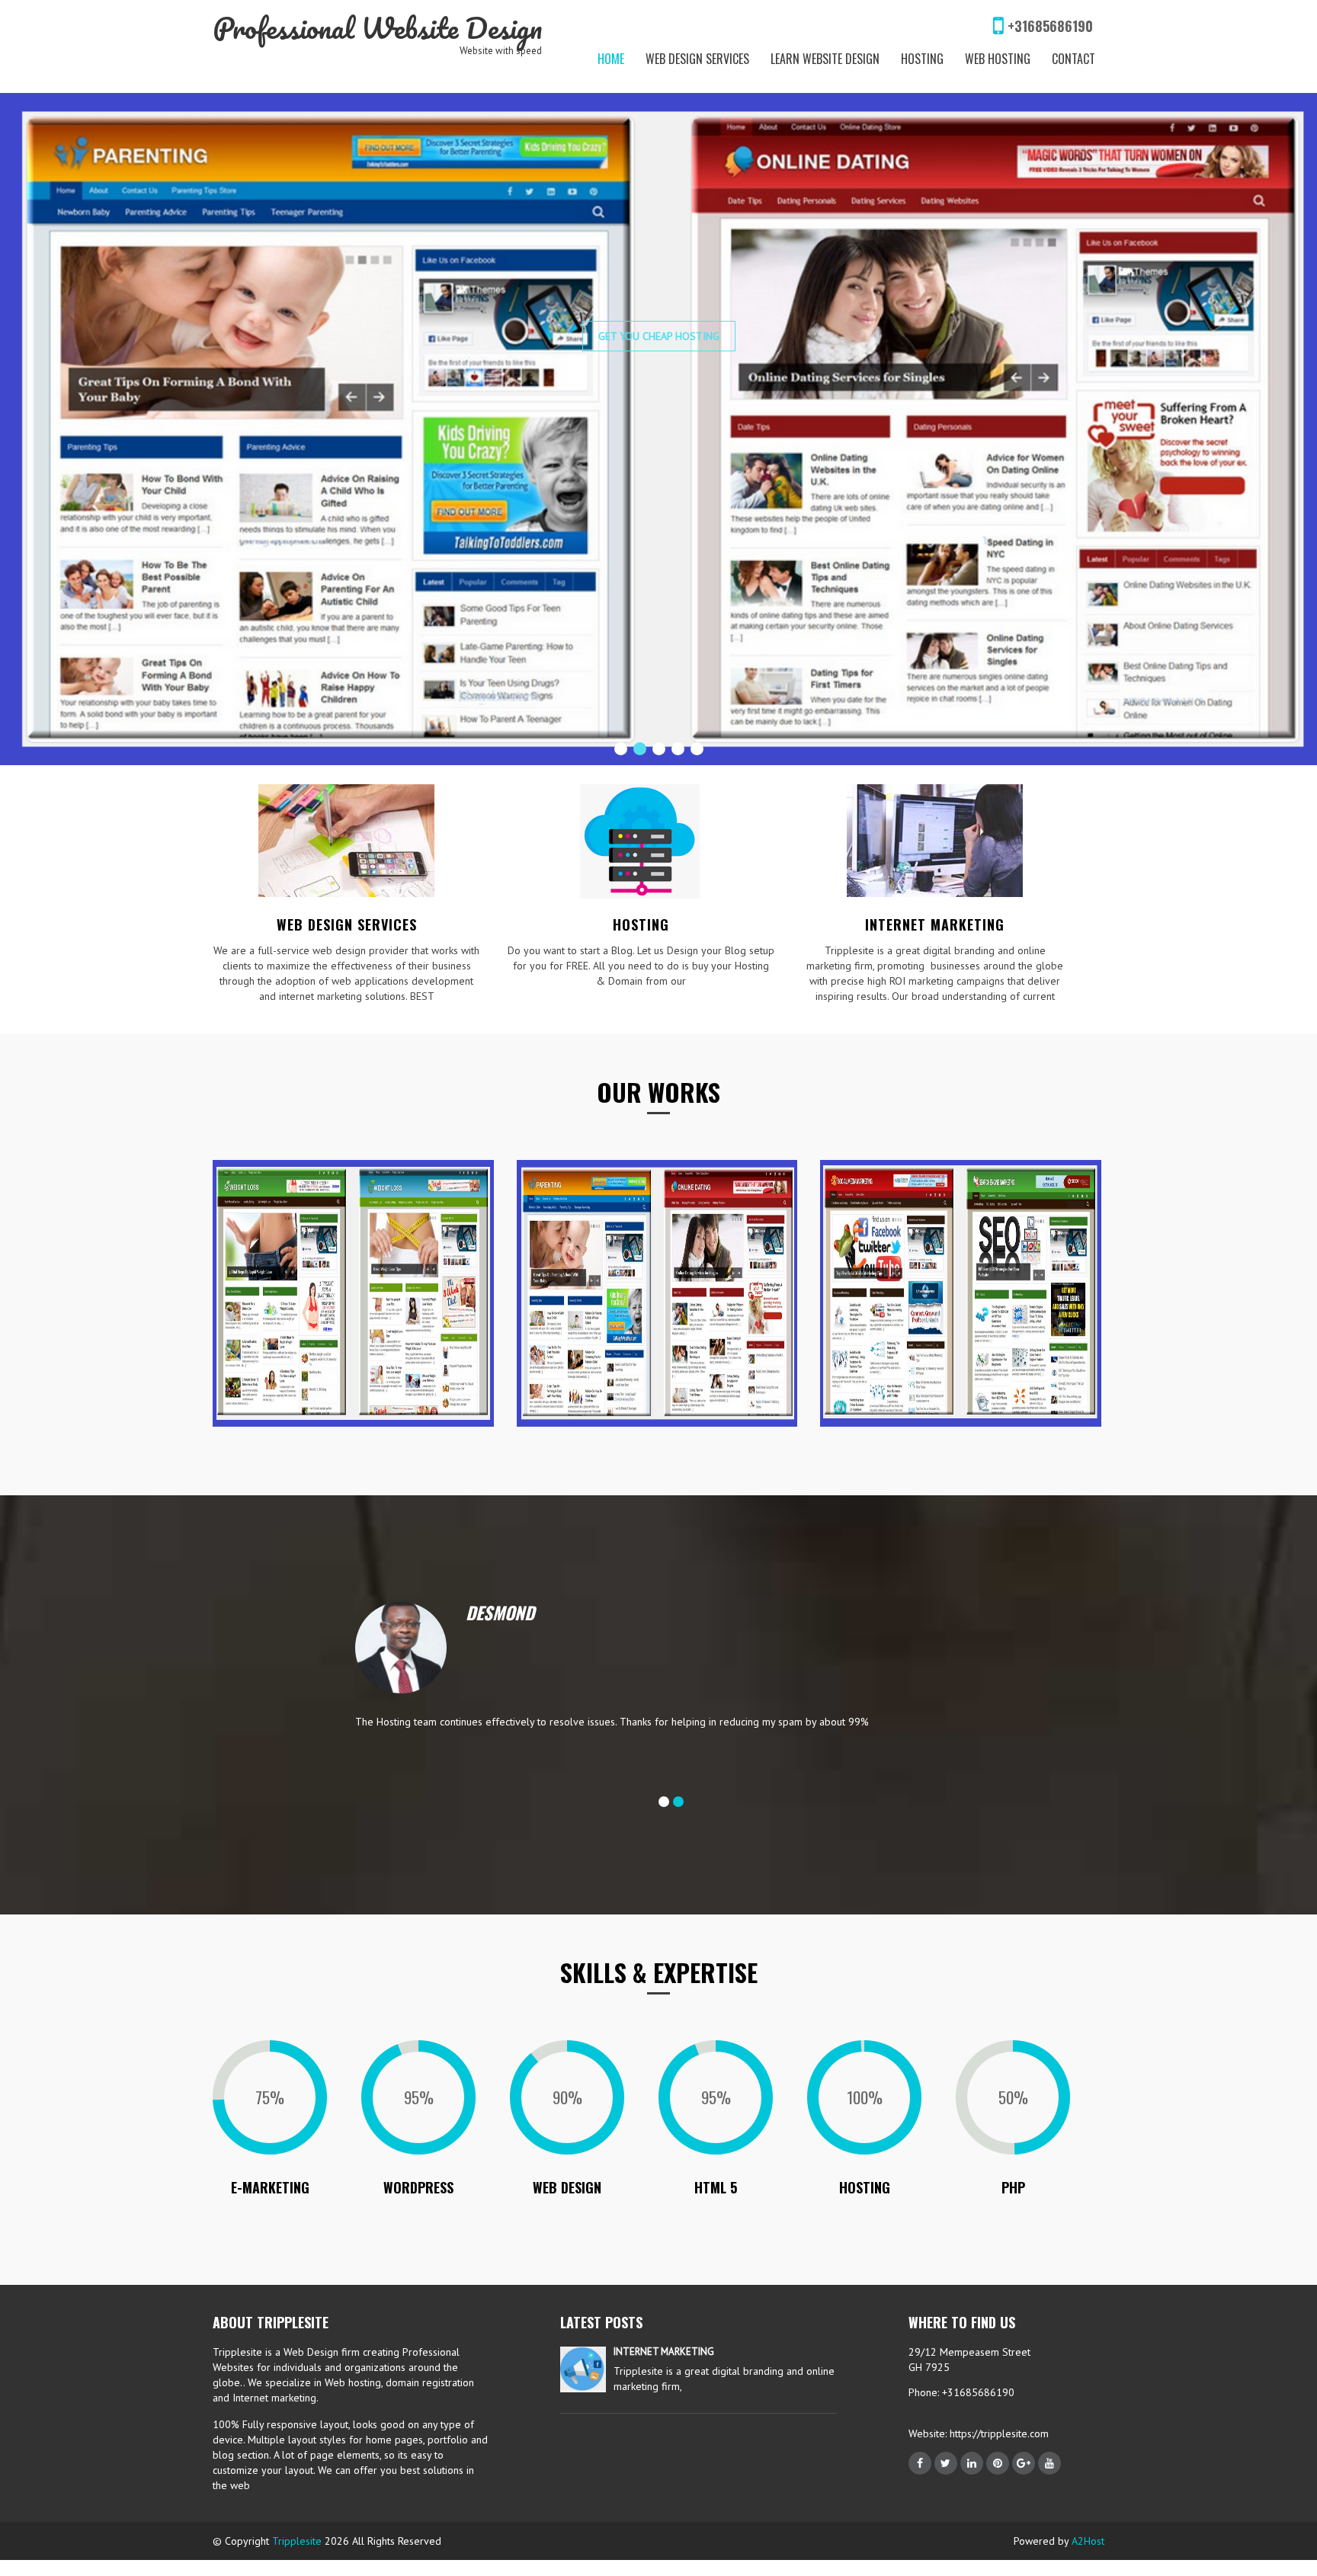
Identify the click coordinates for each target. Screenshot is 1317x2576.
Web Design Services (697, 59)
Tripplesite (297, 2525)
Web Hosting (998, 59)
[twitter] (946, 2447)
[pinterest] (998, 2447)
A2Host (1088, 2525)
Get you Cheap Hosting (659, 474)
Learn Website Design (825, 59)
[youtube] (1049, 2447)
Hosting (922, 59)
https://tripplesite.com (998, 2417)
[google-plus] (1024, 2447)
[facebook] (920, 2447)
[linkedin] (972, 2447)
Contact (1073, 59)
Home (611, 59)
